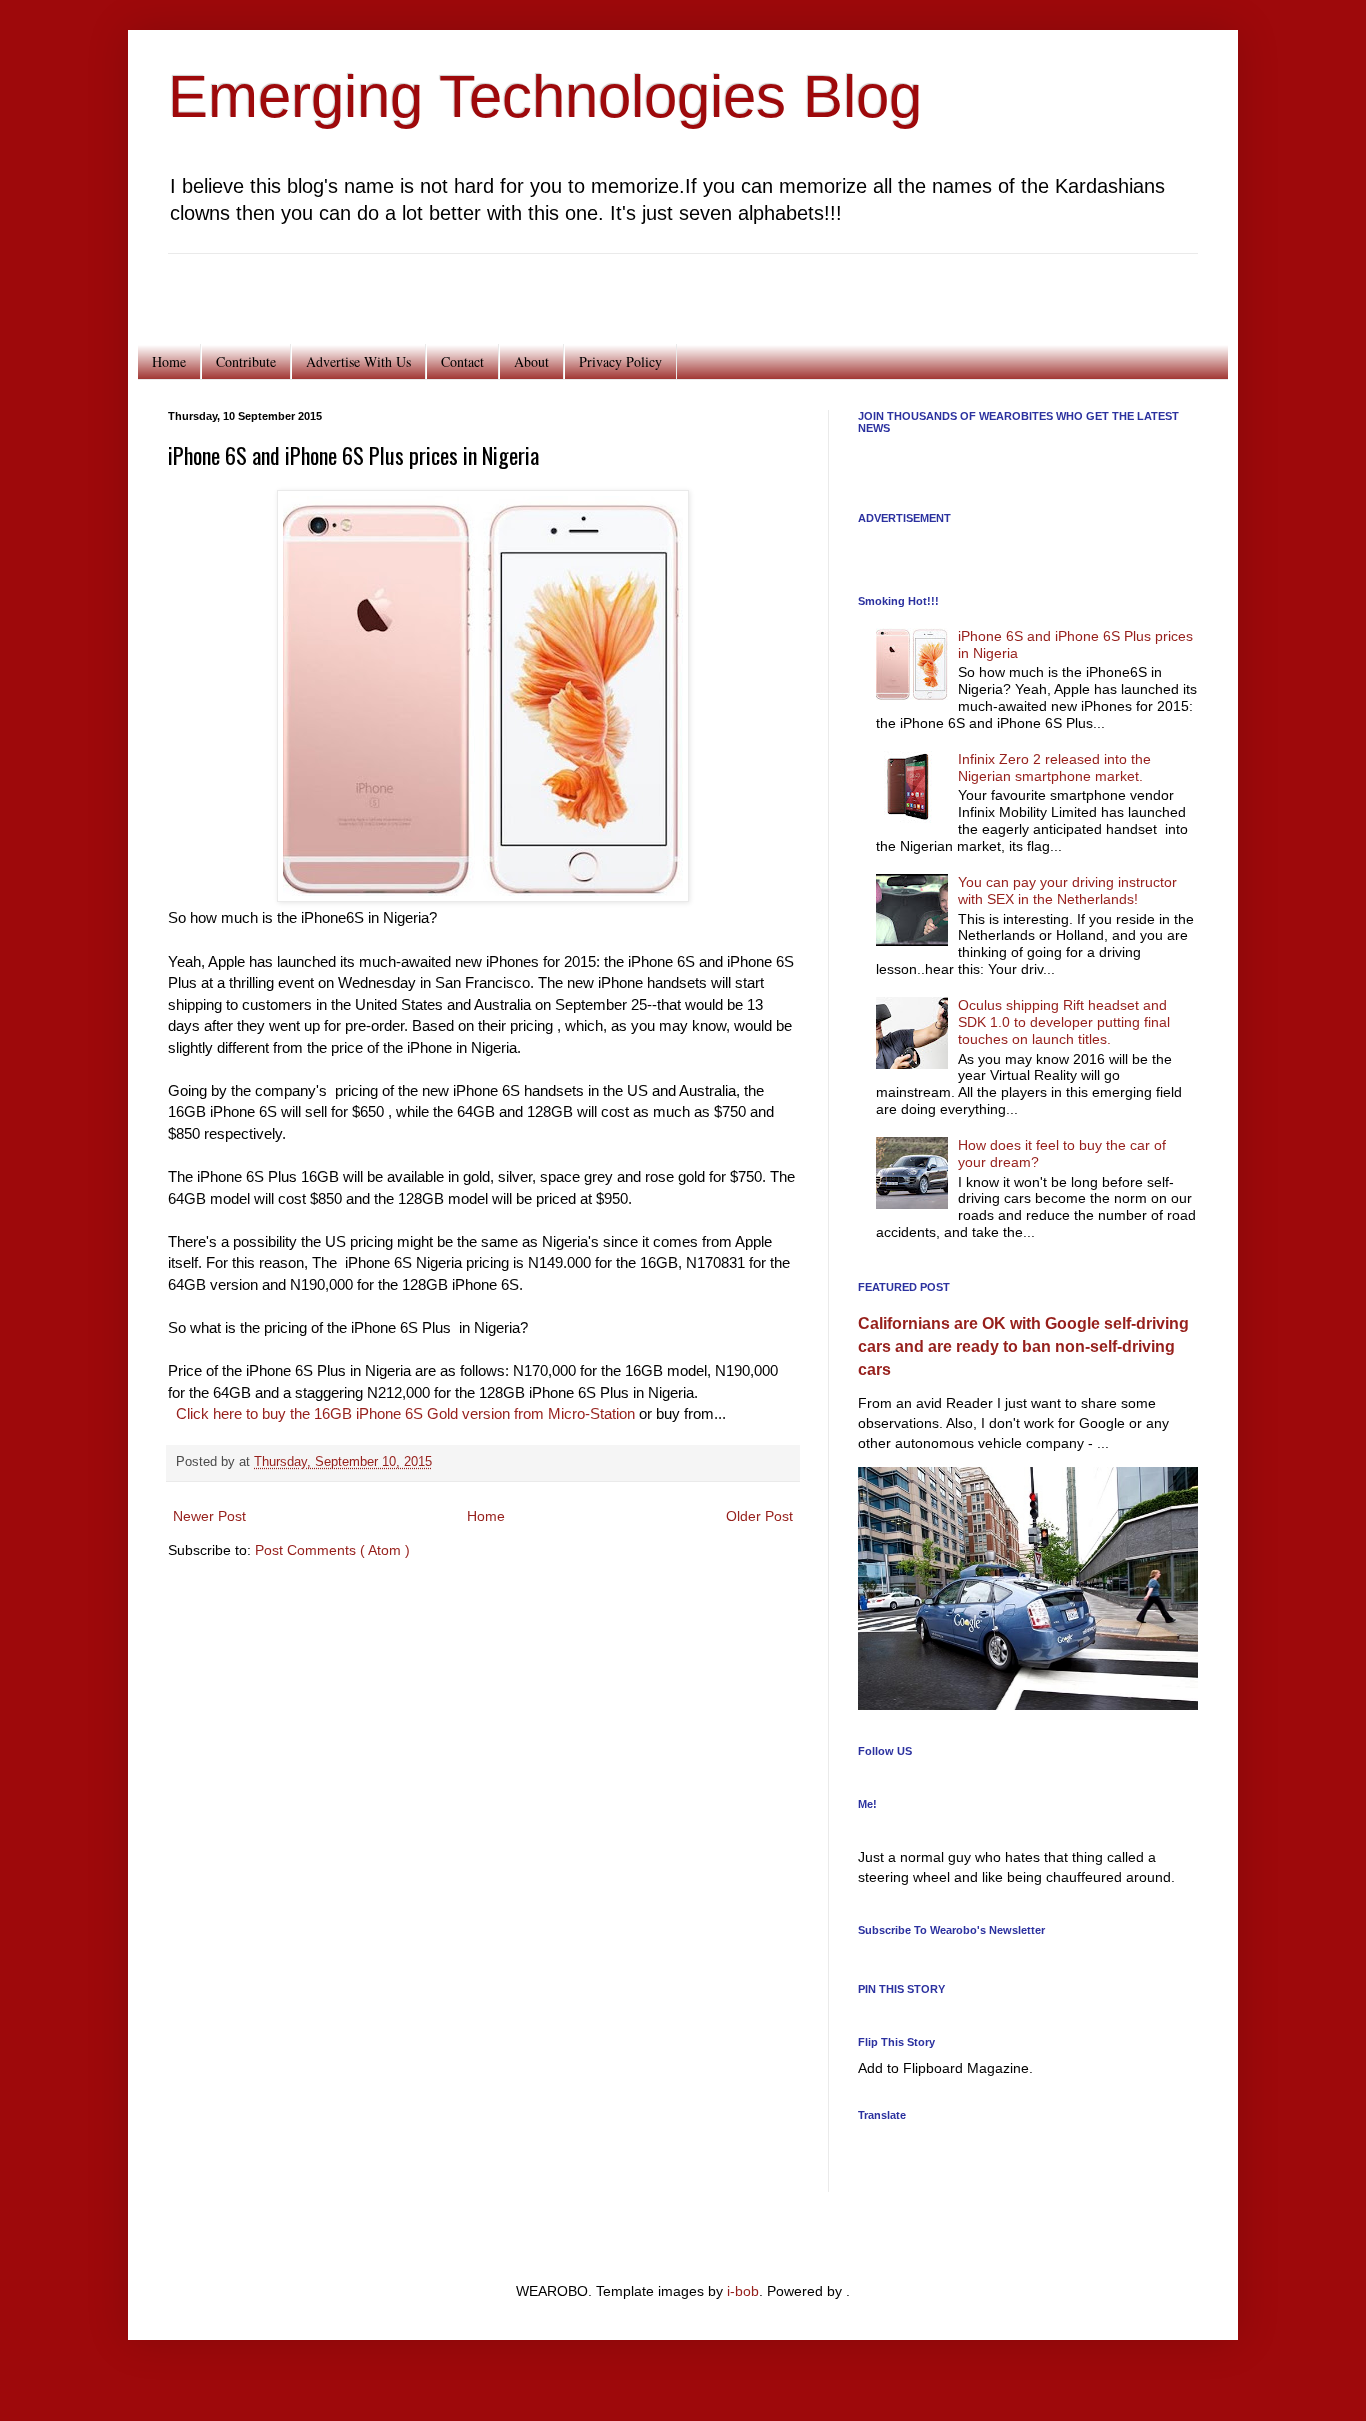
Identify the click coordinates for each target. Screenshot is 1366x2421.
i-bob (743, 2291)
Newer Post (209, 1516)
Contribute (246, 361)
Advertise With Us (358, 361)
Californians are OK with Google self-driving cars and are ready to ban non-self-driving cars (1023, 1346)
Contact (462, 361)
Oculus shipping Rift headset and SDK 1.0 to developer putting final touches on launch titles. (1064, 1022)
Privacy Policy (620, 361)
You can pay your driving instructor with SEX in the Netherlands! (1067, 890)
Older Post (759, 1516)
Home (169, 361)
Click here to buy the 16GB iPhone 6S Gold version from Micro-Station (405, 1413)
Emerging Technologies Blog (545, 96)
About (531, 361)
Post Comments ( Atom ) (332, 1550)
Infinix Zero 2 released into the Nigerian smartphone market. (1054, 767)
